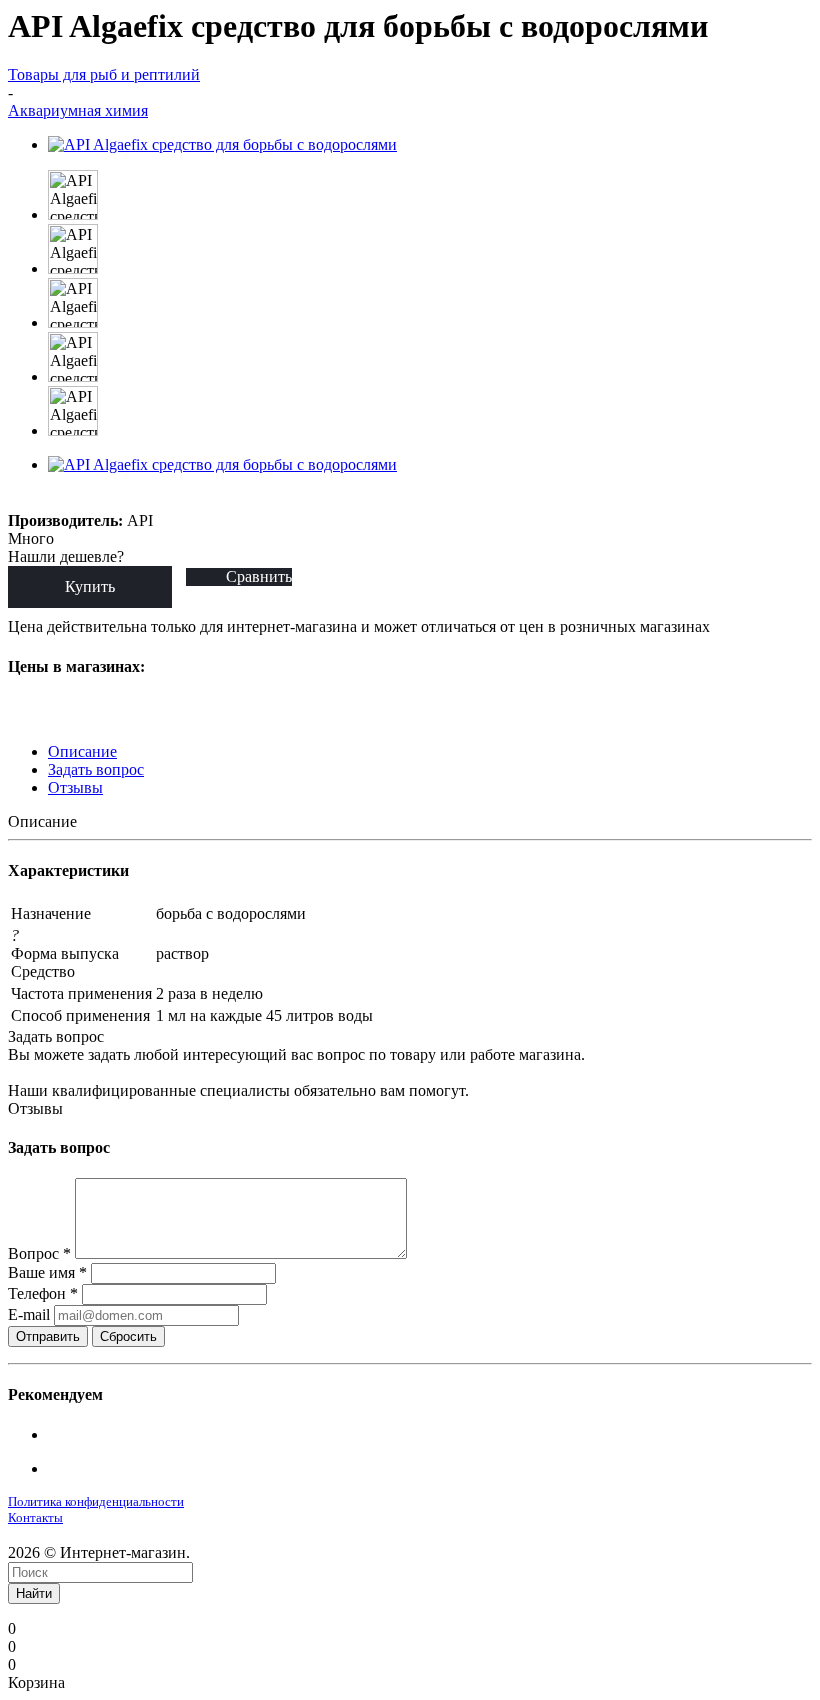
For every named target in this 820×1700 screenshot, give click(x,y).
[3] (66, 501)
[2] (43, 501)
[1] (20, 501)
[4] (89, 501)
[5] (112, 501)
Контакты (35, 1517)
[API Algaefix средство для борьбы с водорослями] (222, 144)
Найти (34, 1593)
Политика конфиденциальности (96, 1501)
